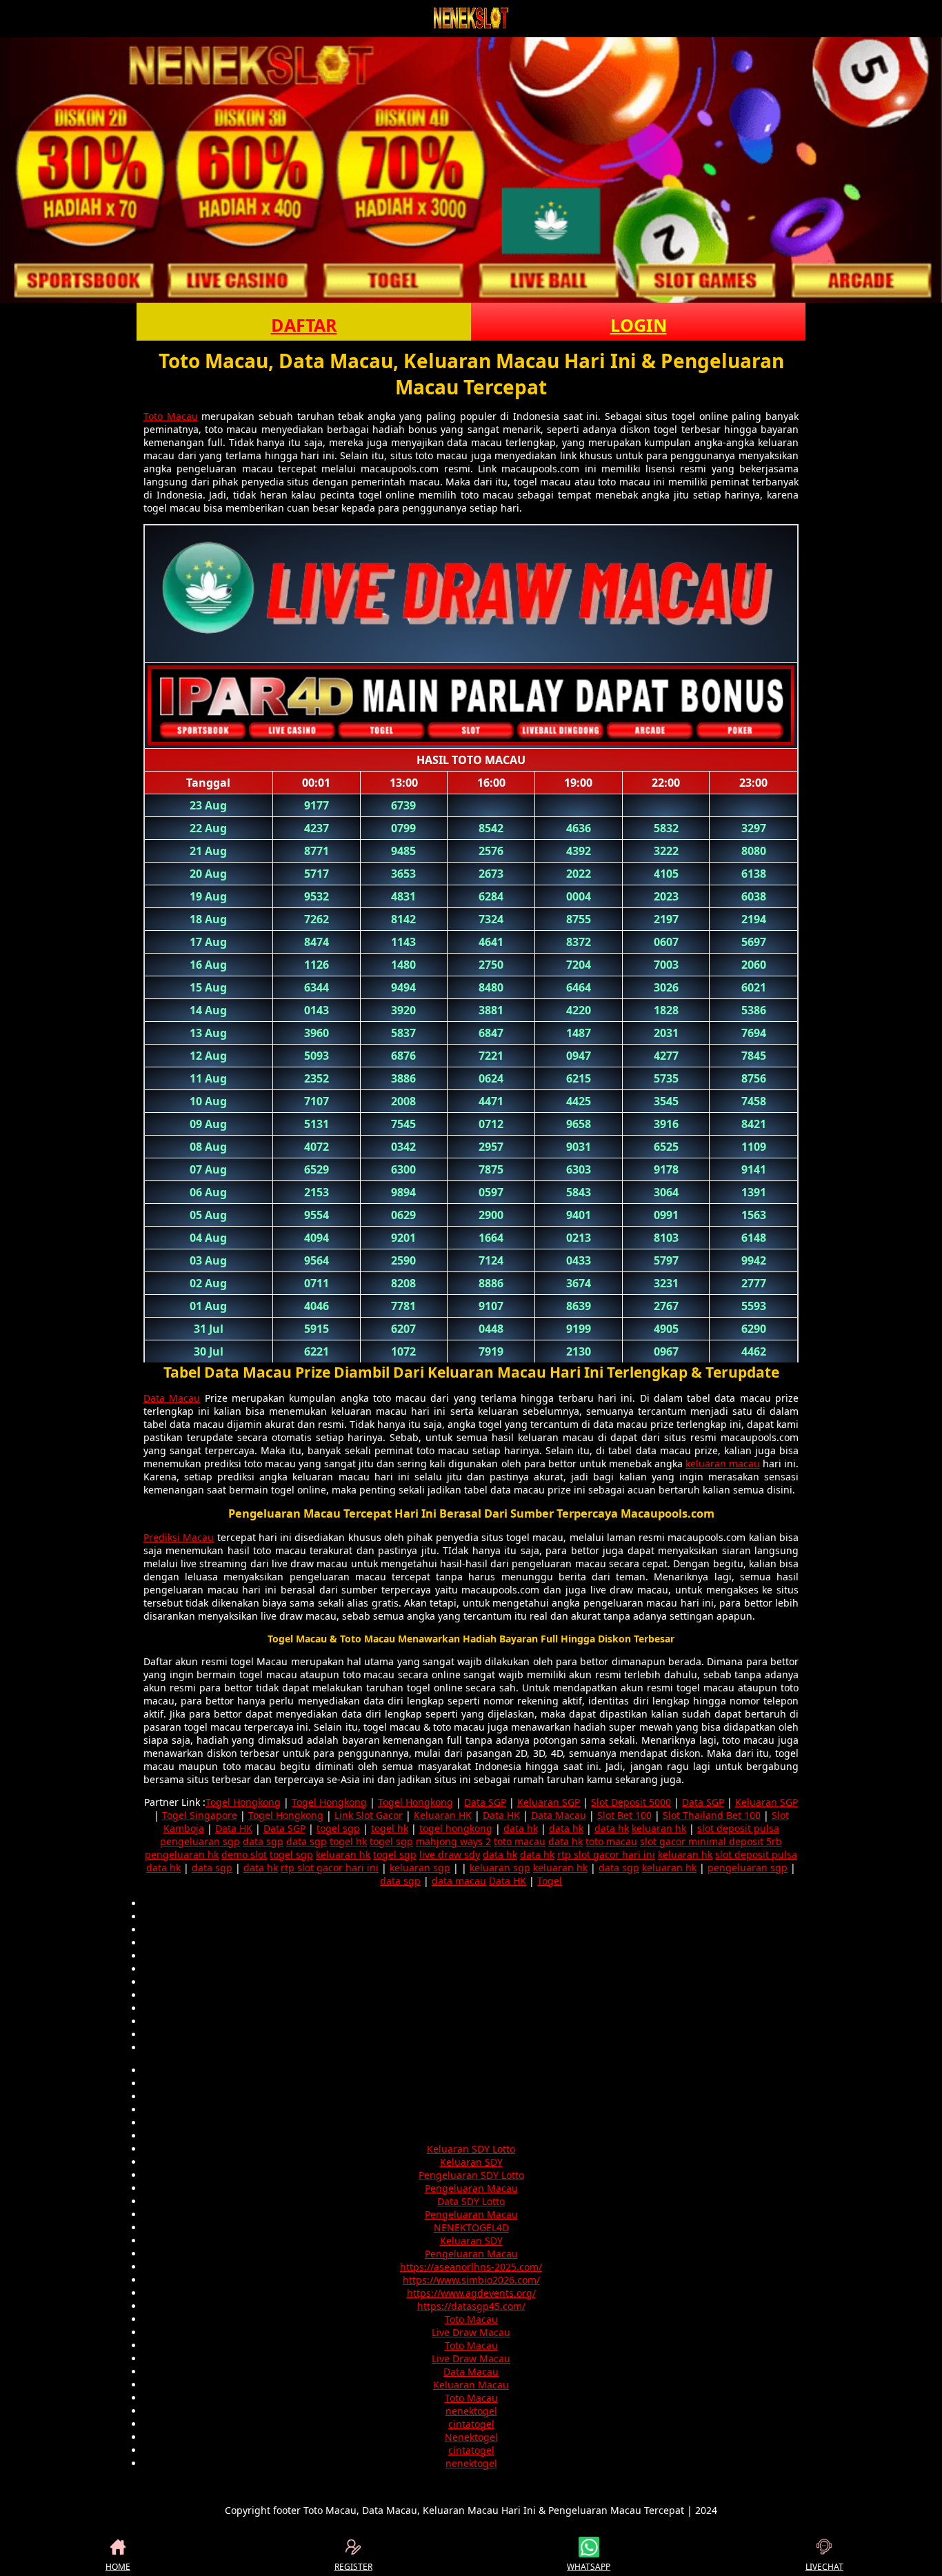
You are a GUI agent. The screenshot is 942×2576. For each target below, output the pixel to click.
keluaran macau (723, 1463)
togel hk (390, 1828)
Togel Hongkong (243, 1802)
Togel (550, 1881)
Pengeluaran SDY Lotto (471, 2175)
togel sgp (338, 1828)
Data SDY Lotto (471, 2201)
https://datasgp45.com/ (471, 2306)
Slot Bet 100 (624, 1815)
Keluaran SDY (471, 2162)
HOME (118, 2567)
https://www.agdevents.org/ (471, 2293)
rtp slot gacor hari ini (606, 1854)
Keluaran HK (443, 1815)
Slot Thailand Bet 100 (712, 1815)
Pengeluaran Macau (471, 2188)
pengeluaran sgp (200, 1841)
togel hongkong (456, 1828)
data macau (459, 1881)
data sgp (263, 1841)
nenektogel (471, 2411)
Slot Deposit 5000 (631, 1802)
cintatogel (471, 2424)
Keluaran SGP (549, 1802)
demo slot (244, 1854)
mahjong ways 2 (453, 1841)
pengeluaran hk (182, 1854)
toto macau (520, 1841)
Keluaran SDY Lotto (471, 2149)
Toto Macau (171, 416)
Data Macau (172, 1398)
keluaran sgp (420, 1868)
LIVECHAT (824, 2567)
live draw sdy (450, 1854)
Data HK (501, 1815)
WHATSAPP (589, 2567)
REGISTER (353, 2567)
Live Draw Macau (471, 2332)
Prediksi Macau (179, 1537)
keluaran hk (659, 1828)
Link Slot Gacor (369, 1815)
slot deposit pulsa (738, 1828)
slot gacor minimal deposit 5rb (711, 1841)
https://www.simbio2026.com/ (471, 2280)
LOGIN (639, 325)
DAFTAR (304, 325)
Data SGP (485, 1802)
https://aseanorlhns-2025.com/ (471, 2267)
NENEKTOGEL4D (471, 2227)
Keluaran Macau (471, 2385)
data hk (521, 1828)
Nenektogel (471, 2437)
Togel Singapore (200, 1815)
